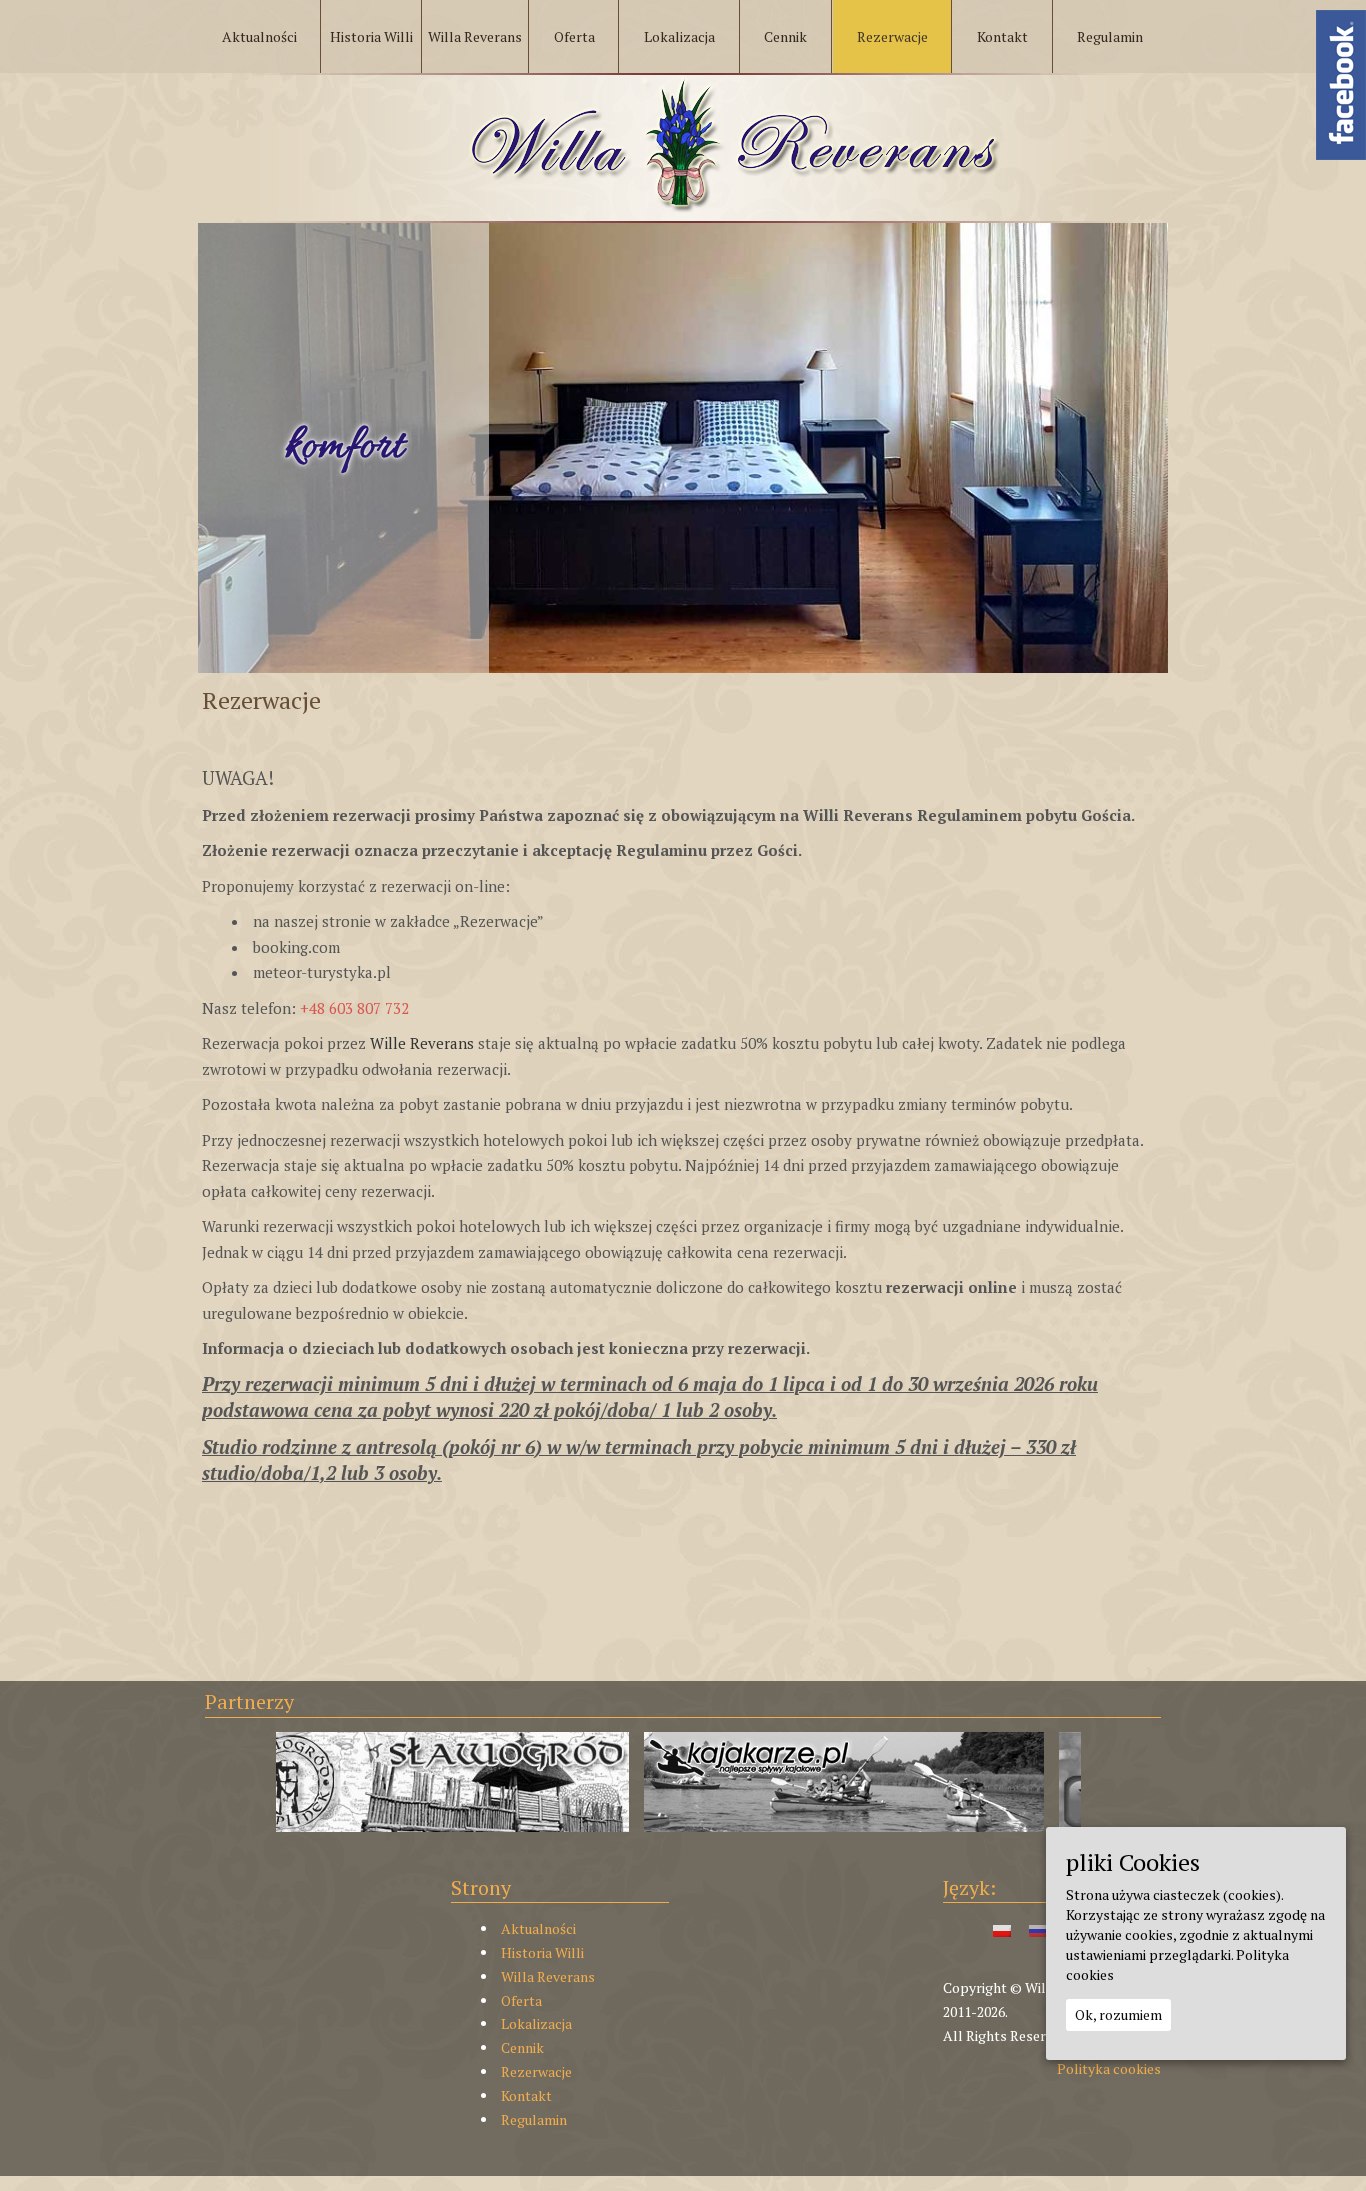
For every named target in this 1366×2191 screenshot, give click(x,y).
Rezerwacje (536, 2071)
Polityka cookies (1109, 2068)
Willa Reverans (548, 1976)
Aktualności (538, 1928)
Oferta (521, 2000)
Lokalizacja (536, 2023)
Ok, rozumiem (1118, 2014)
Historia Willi (542, 1952)
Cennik (522, 2047)
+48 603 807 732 (354, 1008)
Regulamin (534, 2119)
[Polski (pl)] (1002, 1928)
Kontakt (526, 2095)
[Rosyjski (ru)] (1038, 1928)
